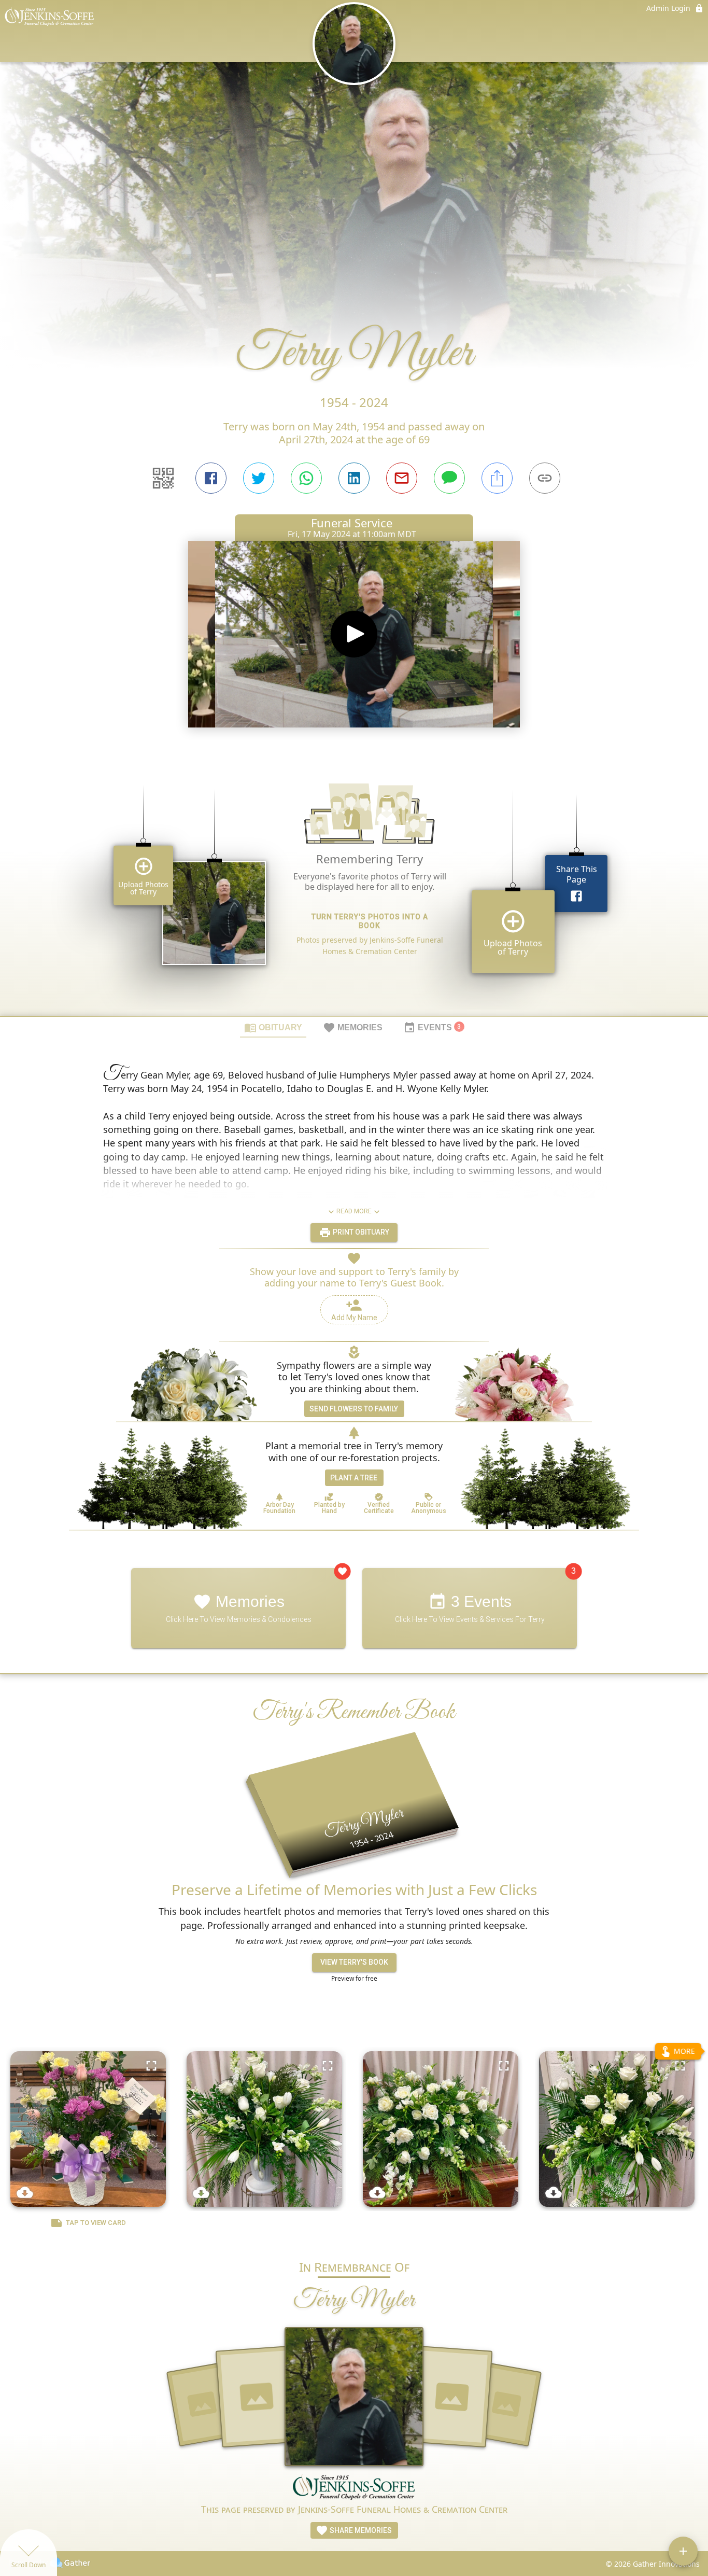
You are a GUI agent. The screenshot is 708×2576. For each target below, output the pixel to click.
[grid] (354, 885)
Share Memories (360, 2530)
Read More (354, 1211)
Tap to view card (96, 2223)
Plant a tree (354, 1478)
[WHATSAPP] (306, 478)
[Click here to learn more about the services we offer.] (354, 2488)
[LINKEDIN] (354, 478)
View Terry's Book (354, 1962)
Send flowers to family (354, 1409)
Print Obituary (360, 1232)
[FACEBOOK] (211, 478)
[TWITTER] (259, 478)
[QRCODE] (163, 478)
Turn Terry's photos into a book (370, 921)
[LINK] (545, 478)
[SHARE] (497, 478)
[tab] (273, 1027)
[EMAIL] (402, 478)
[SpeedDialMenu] (683, 2551)
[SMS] (449, 478)
